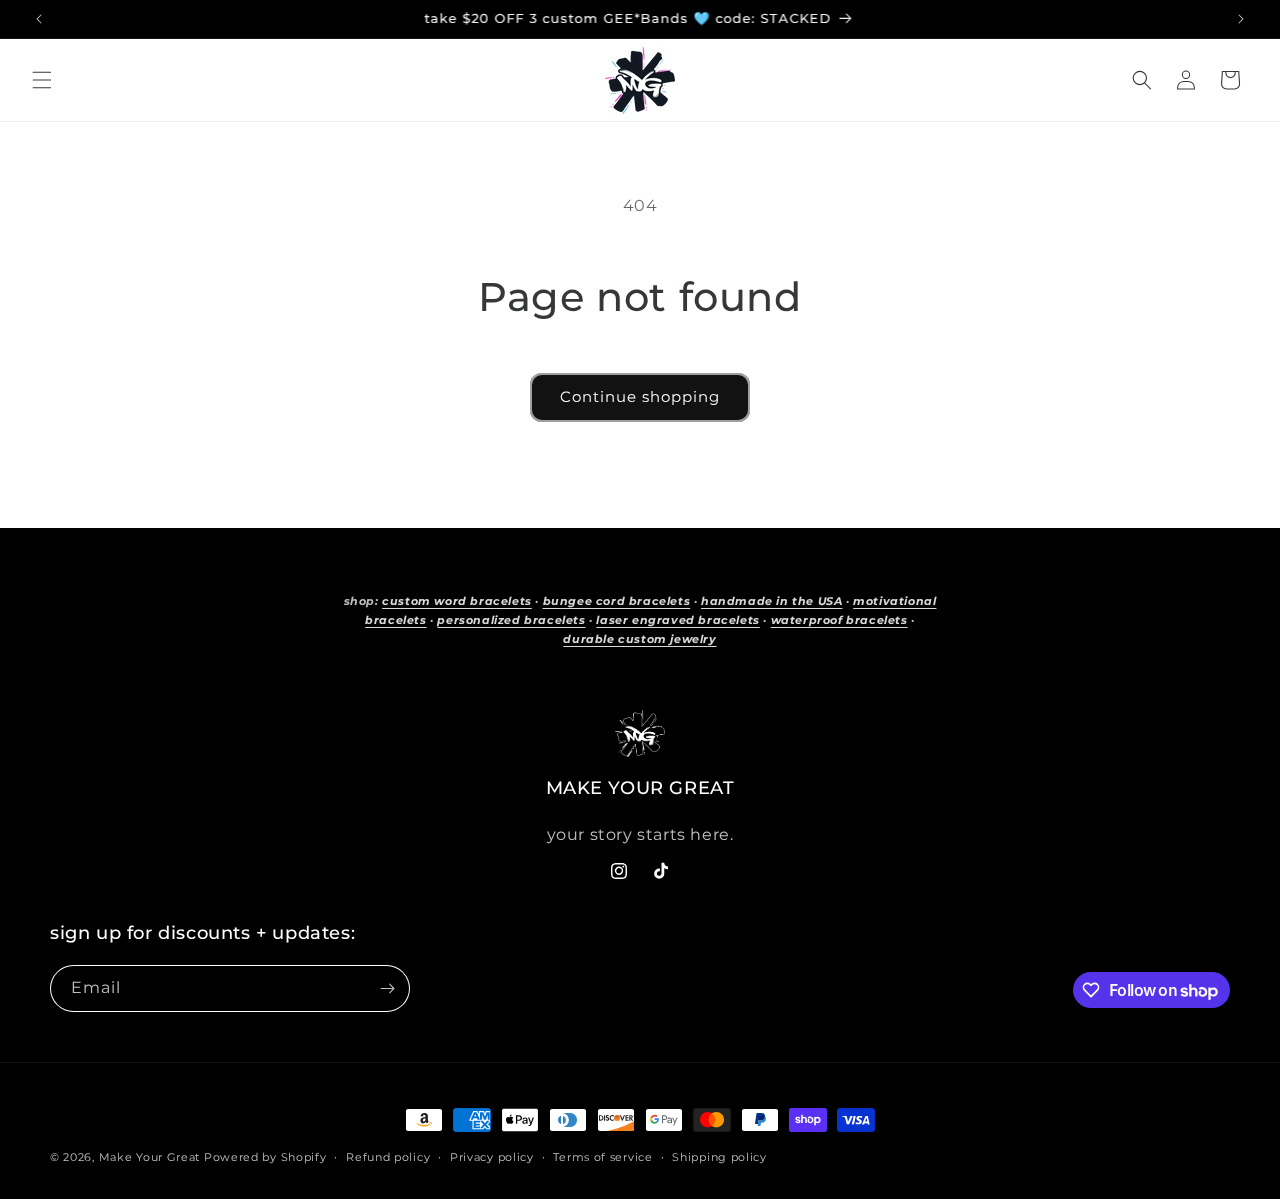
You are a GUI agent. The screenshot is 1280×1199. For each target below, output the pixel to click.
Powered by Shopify (265, 1157)
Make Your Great (150, 1157)
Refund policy (388, 1157)
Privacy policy (492, 1157)
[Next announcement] (1241, 19)
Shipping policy (719, 1157)
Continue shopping (640, 396)
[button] (42, 80)
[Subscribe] (387, 988)
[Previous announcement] (39, 19)
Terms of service (602, 1157)
